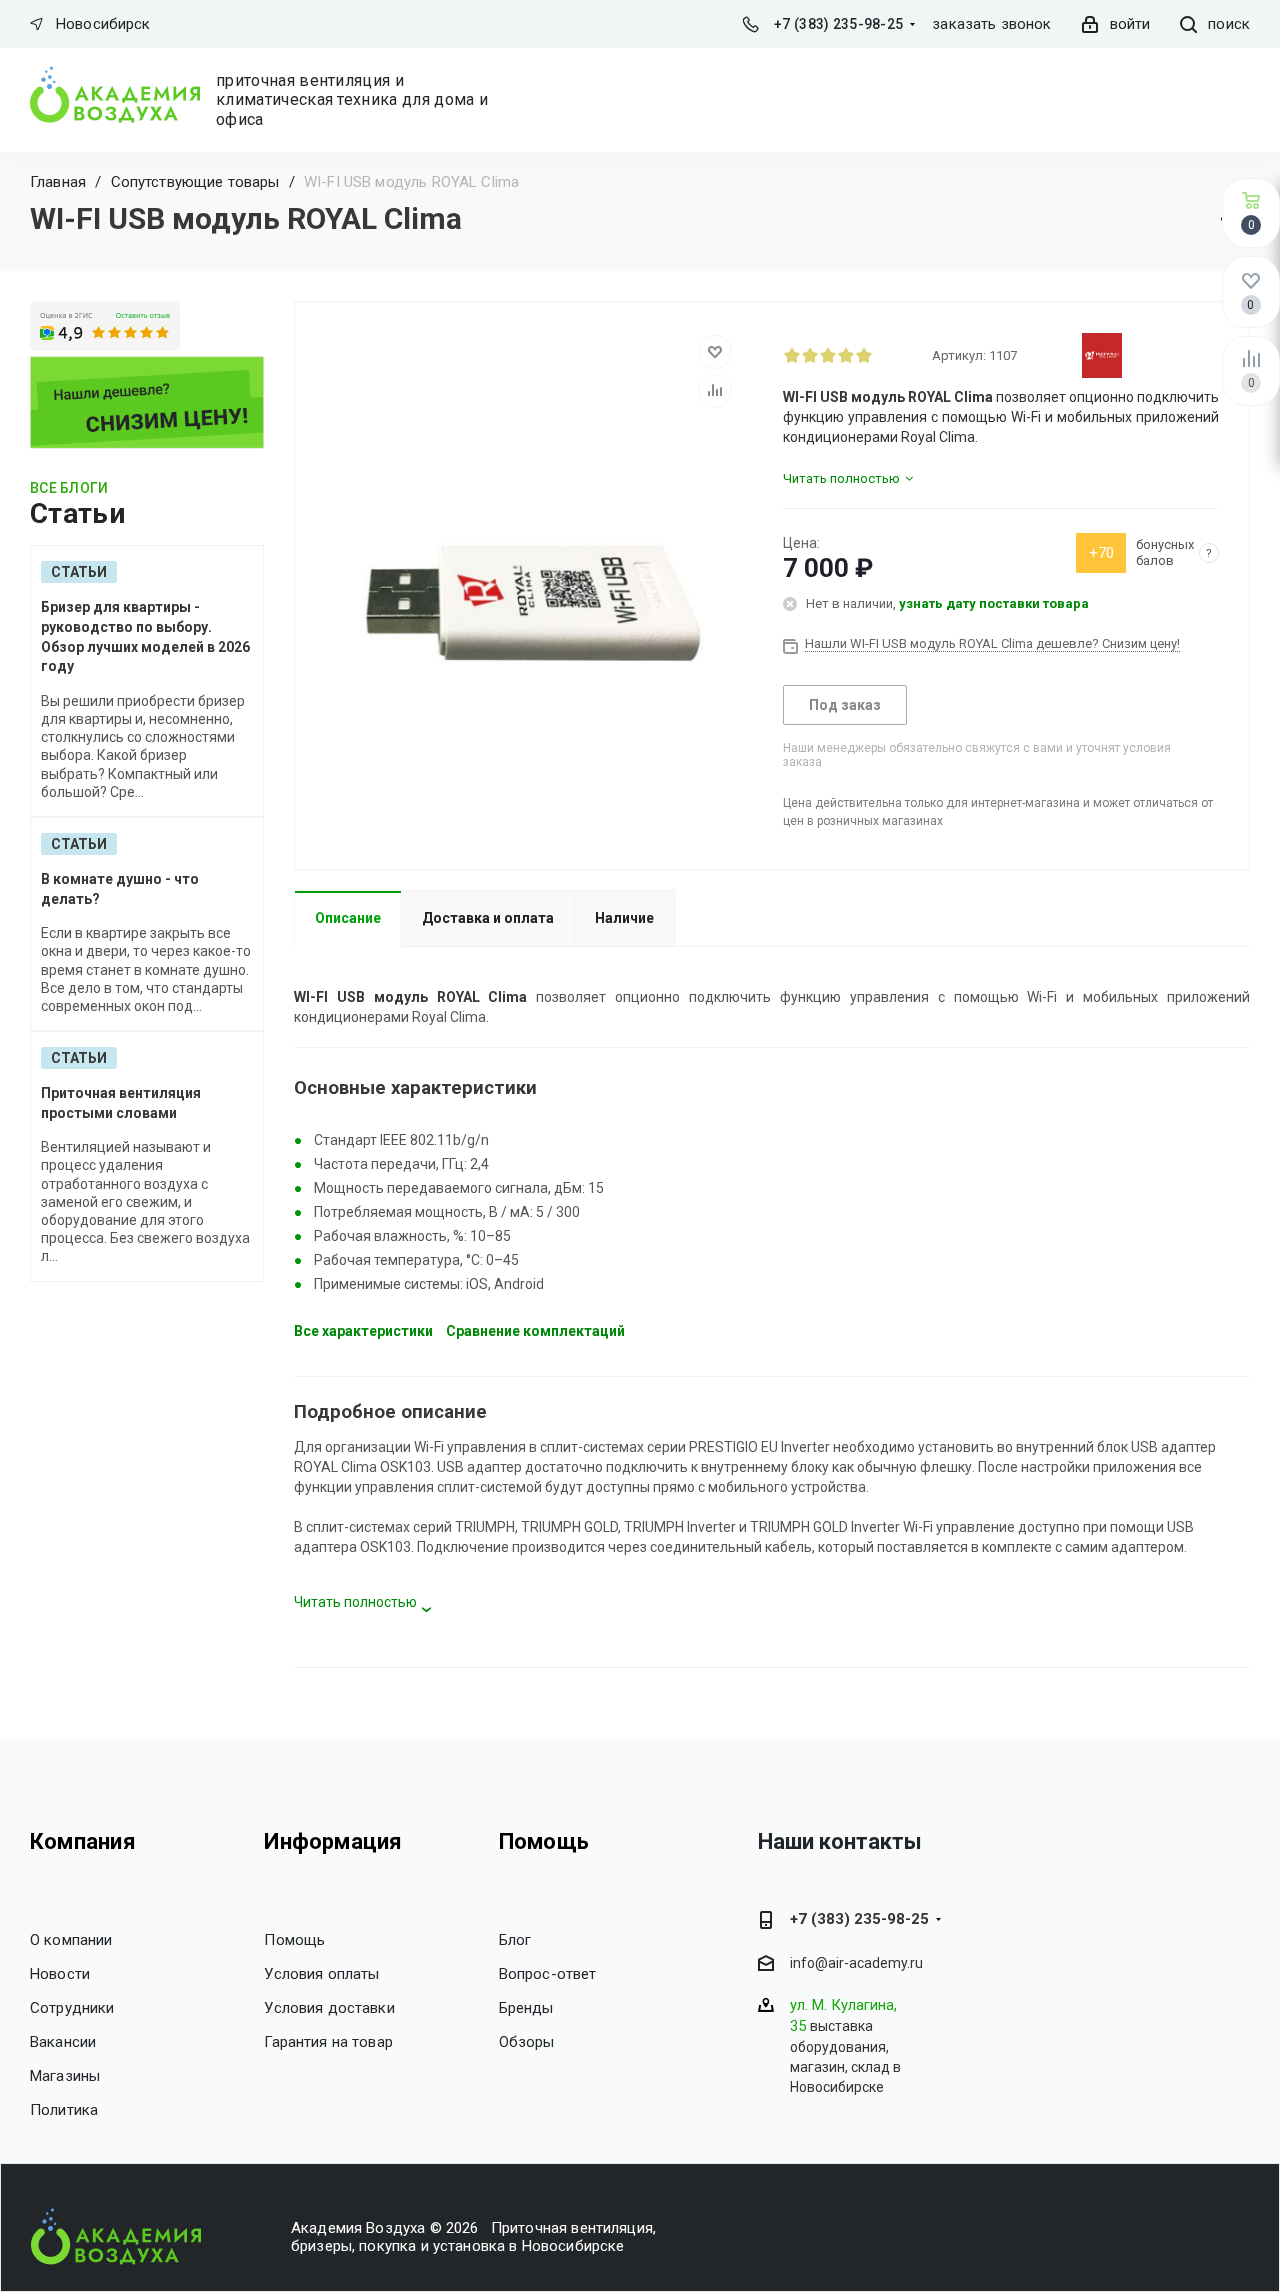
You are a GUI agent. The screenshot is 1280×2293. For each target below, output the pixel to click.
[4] (846, 355)
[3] (828, 355)
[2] (810, 355)
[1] (792, 355)
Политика (64, 2110)
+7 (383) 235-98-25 (838, 24)
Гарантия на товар (328, 2042)
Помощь (294, 1940)
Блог (515, 1940)
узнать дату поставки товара (994, 603)
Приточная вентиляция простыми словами (121, 1103)
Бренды (526, 2008)
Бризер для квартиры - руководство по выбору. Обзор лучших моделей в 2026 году (145, 636)
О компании (71, 1940)
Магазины (65, 2076)
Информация (333, 1841)
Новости (60, 1974)
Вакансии (63, 2042)
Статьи (79, 572)
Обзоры (527, 2042)
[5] (864, 355)
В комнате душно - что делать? (120, 889)
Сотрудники (72, 2008)
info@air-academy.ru (856, 1963)
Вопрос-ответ (548, 1974)
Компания (83, 1841)
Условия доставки (329, 2008)
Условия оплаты (321, 1974)
